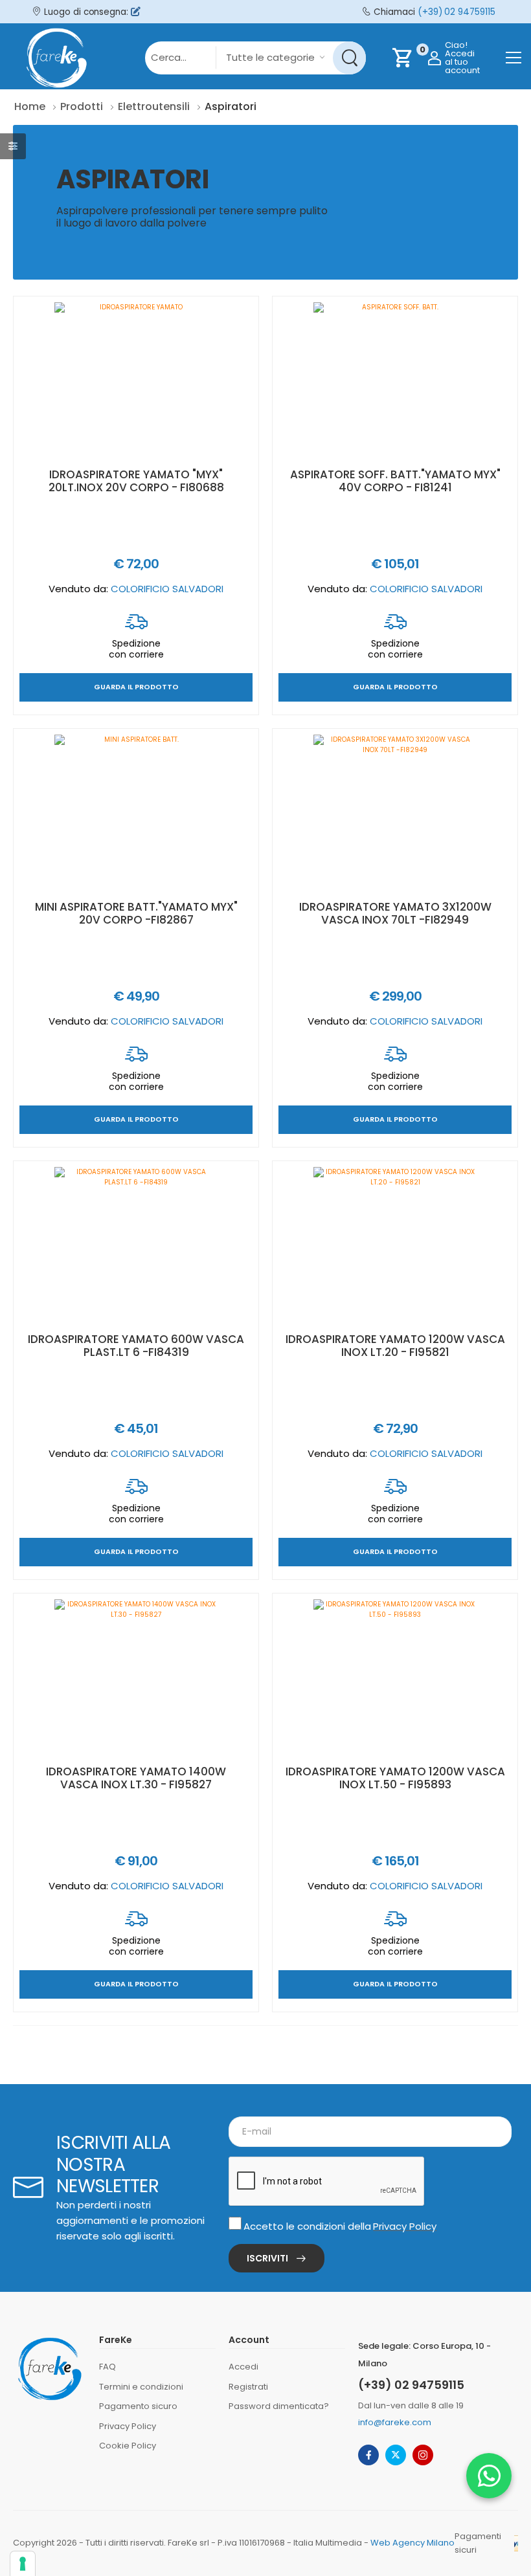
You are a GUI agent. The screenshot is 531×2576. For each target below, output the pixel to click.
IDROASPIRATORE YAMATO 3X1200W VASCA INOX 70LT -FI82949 (395, 913)
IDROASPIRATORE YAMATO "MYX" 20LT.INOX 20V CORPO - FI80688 (136, 481)
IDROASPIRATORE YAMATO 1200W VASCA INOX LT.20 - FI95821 (395, 1346)
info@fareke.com (395, 2422)
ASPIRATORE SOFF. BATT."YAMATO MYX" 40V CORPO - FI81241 (395, 481)
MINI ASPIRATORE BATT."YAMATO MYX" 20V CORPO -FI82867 (136, 913)
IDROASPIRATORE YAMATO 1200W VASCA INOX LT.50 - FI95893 (395, 1778)
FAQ (107, 2367)
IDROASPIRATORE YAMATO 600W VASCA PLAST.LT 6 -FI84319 (136, 1346)
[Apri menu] (514, 58)
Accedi (243, 2367)
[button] (489, 2476)
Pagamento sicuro (138, 2406)
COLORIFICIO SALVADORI (167, 589)
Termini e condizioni (141, 2387)
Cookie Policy (128, 2446)
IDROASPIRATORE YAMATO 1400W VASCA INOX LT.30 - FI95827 (136, 1778)
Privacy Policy (405, 2226)
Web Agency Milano (412, 2543)
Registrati (248, 2387)
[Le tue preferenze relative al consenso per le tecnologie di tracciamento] (23, 2564)
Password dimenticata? (279, 2406)
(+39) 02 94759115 (457, 12)
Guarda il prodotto (136, 688)
